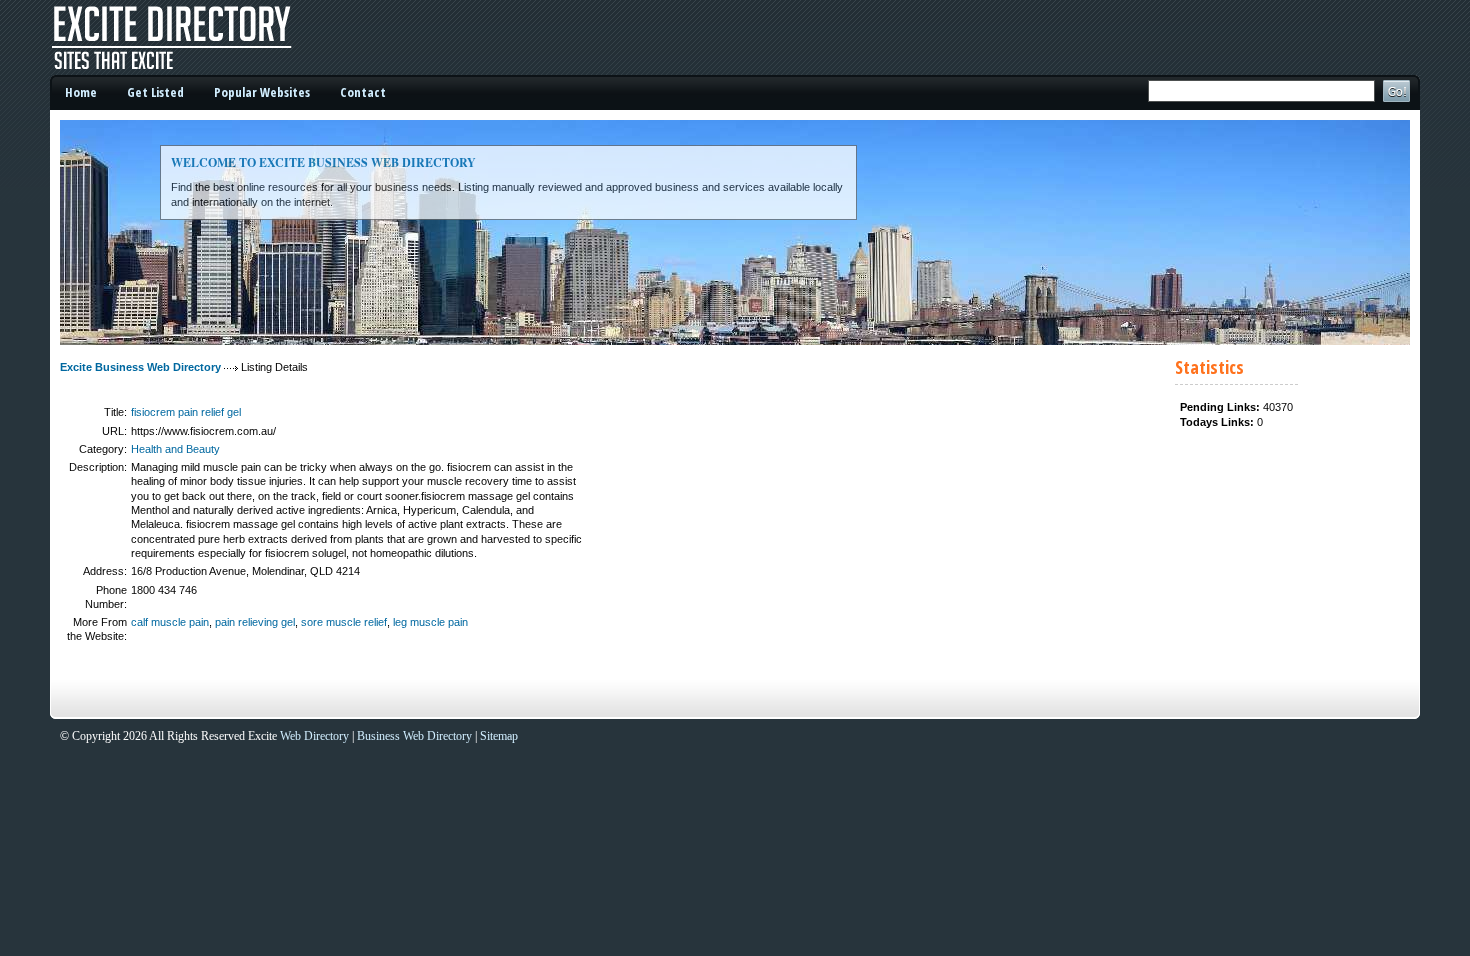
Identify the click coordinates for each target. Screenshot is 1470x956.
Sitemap (499, 736)
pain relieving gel (255, 622)
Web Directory (314, 736)
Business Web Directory (414, 736)
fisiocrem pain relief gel (186, 412)
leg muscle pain (430, 622)
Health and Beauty (175, 449)
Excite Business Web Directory (140, 367)
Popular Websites (262, 92)
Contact (363, 92)
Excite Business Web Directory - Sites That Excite (200, 37)
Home (81, 92)
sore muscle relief (344, 622)
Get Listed (155, 92)
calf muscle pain (170, 622)
